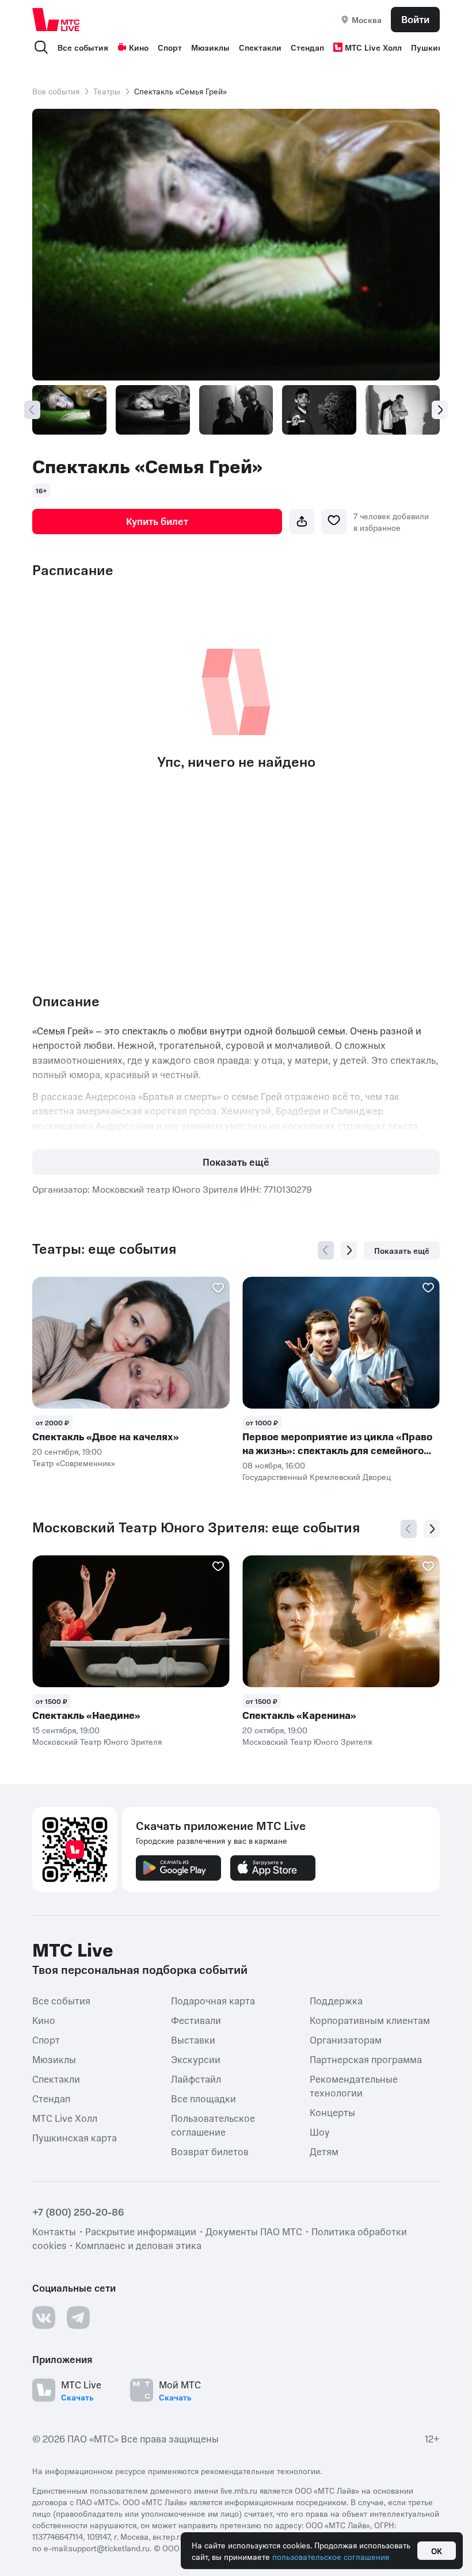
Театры (107, 91)
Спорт (170, 47)
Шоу (320, 2131)
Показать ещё (236, 1162)
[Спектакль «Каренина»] (341, 1621)
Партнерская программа (366, 2058)
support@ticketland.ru (109, 2547)
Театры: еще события (104, 1249)
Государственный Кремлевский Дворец (317, 1477)
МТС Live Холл (373, 47)
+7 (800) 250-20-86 (78, 2211)
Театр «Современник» (74, 1463)
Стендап (307, 47)
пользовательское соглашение (331, 2556)
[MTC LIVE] (56, 19)
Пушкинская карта (75, 2137)
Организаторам (346, 2039)
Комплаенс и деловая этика (138, 2244)
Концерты (332, 2111)
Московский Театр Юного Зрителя (97, 1741)
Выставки (193, 2039)
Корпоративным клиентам (370, 2019)
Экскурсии (196, 2058)
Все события (83, 47)
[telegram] (78, 2317)
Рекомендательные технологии (354, 2085)
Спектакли (260, 47)
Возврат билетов (210, 2151)
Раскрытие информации (141, 2231)
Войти (415, 19)
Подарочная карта (213, 2000)
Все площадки (203, 2098)
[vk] (44, 2317)
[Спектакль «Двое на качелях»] (131, 1343)
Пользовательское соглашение (213, 2124)
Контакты (54, 2231)
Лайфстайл (196, 2078)
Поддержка (336, 2000)
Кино (139, 47)
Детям (324, 2151)
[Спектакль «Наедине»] (131, 1621)
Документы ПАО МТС (254, 2231)
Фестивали (196, 2019)
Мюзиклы (210, 47)
